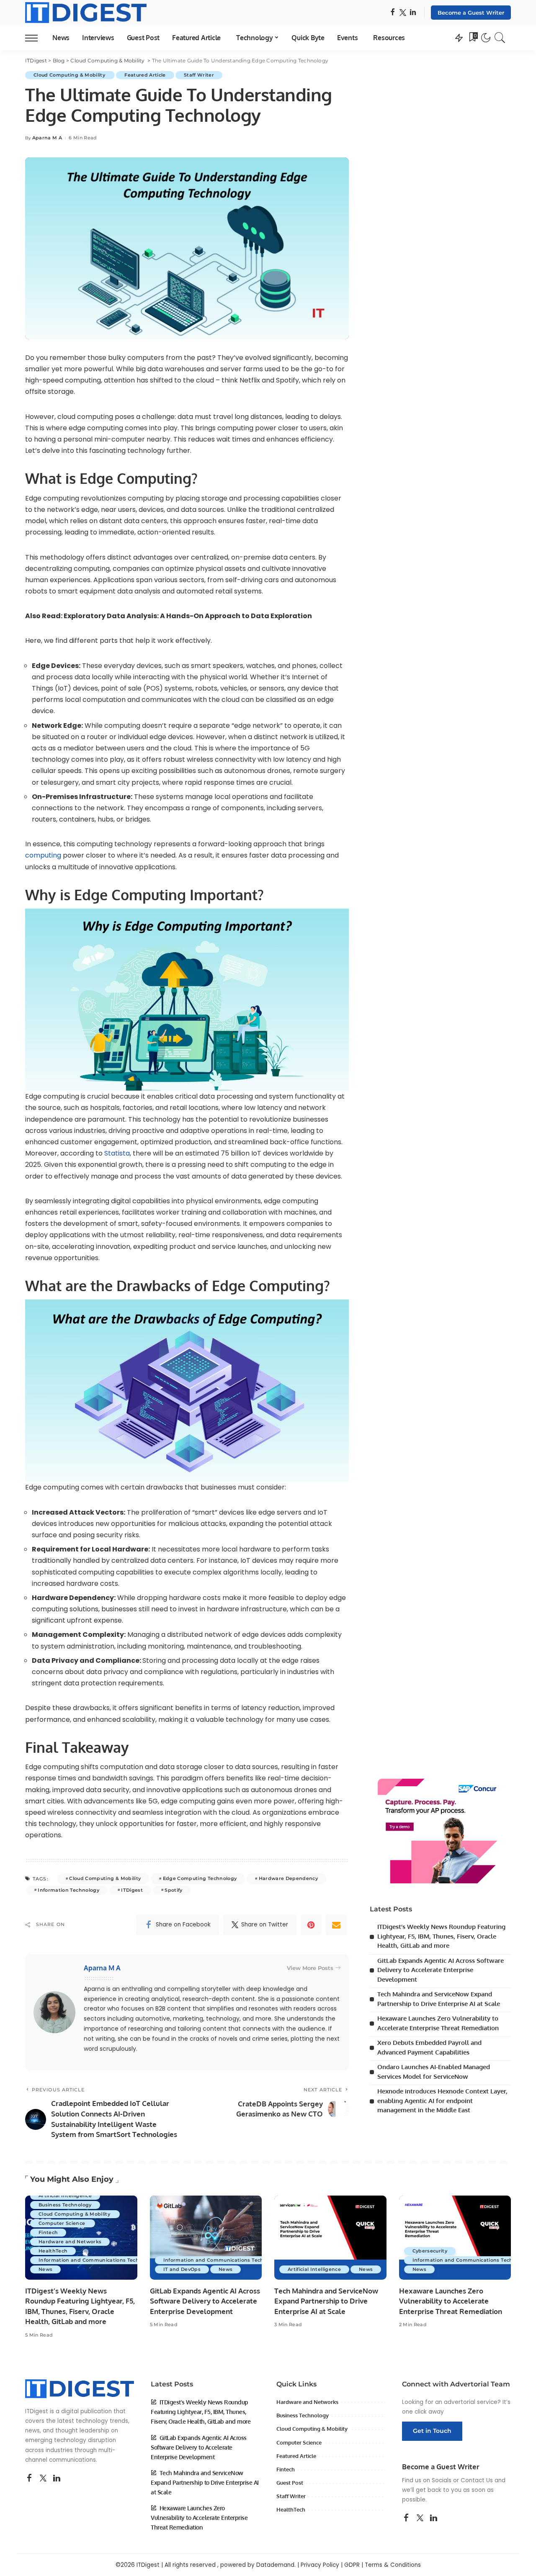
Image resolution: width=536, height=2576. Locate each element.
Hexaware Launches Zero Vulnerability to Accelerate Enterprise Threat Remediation (451, 2301)
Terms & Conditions (393, 2565)
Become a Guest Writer (471, 13)
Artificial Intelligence (65, 2196)
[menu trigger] (36, 38)
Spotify (173, 1890)
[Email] (336, 1925)
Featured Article (145, 75)
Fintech (48, 2232)
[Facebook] (393, 13)
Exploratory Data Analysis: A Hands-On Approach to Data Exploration (188, 616)
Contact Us (477, 2480)
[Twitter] (403, 13)
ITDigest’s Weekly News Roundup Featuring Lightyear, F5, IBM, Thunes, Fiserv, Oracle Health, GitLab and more (441, 1936)
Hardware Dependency (289, 1878)
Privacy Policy (320, 2565)
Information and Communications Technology (97, 2260)
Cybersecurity (430, 2251)
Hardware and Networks (70, 2242)
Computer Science (63, 2223)
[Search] (500, 38)
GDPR (352, 2565)
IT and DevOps (182, 2269)
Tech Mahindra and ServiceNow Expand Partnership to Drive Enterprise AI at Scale (326, 2301)
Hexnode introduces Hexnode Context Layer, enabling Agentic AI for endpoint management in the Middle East (442, 2101)
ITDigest (132, 1890)
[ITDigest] (86, 13)
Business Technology (65, 2205)
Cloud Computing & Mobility (70, 75)
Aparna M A (47, 138)
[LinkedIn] (413, 13)
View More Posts (310, 1968)
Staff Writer (199, 75)
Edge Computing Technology (200, 1878)
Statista (117, 1153)
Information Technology (68, 1890)
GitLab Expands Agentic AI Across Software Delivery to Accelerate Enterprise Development (441, 1970)
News (45, 2269)
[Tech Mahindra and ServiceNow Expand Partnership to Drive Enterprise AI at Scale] (330, 2238)
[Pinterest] (311, 1925)
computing (43, 855)
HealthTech (53, 2251)
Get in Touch (432, 2431)
